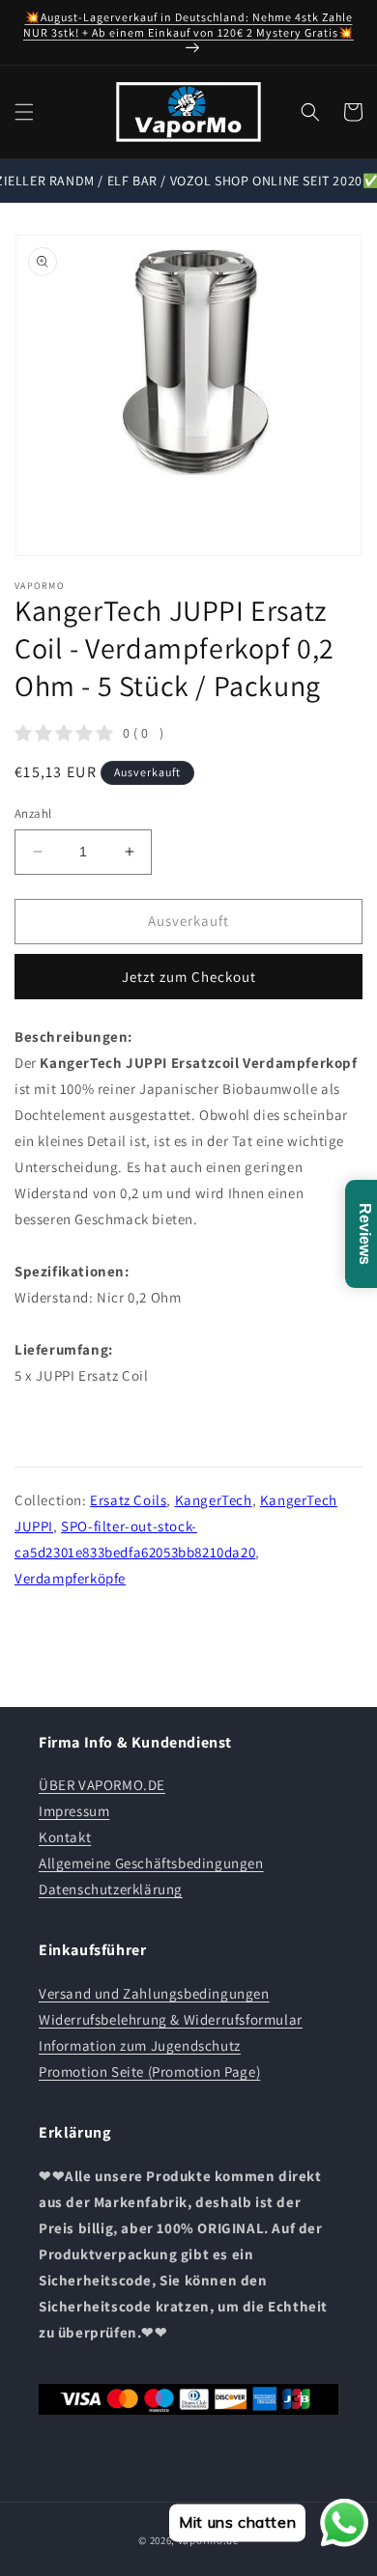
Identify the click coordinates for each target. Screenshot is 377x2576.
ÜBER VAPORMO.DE (102, 1785)
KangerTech (214, 1500)
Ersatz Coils (128, 1500)
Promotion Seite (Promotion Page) (149, 2072)
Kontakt (65, 1837)
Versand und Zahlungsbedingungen (154, 1993)
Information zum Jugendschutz (140, 2045)
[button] (24, 112)
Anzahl (33, 813)
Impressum (74, 1811)
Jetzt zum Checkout (189, 977)
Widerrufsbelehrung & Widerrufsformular (171, 2019)
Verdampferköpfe (70, 1578)
